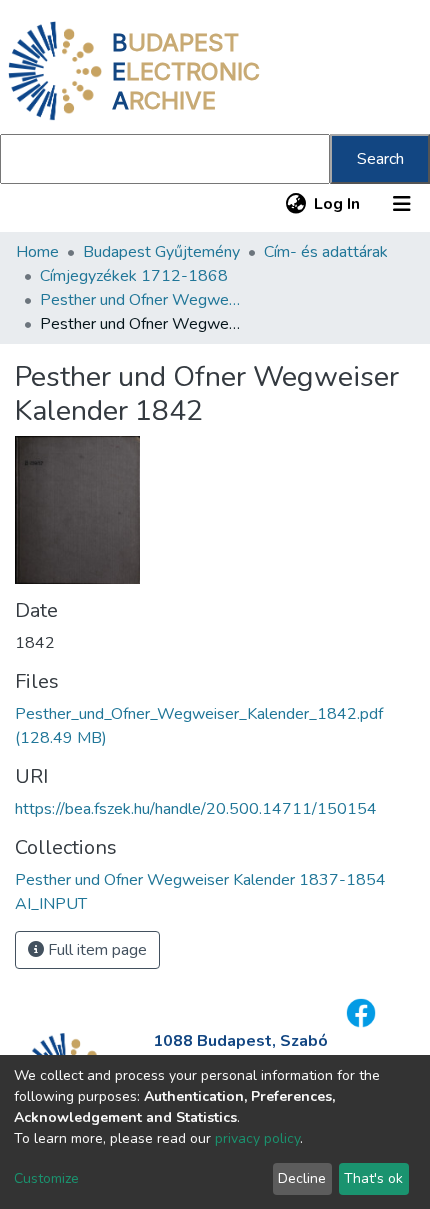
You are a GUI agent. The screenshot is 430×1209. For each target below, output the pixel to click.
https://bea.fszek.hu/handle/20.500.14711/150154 (196, 809)
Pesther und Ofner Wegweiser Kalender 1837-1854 (140, 300)
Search (380, 159)
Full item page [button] (95, 950)
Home (37, 252)
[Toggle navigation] (402, 204)
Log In (338, 204)
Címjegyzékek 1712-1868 (134, 276)
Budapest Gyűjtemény (161, 252)
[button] (295, 204)
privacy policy (257, 1138)
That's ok (373, 1178)
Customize (46, 1178)
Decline (302, 1178)
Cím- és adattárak (326, 252)
